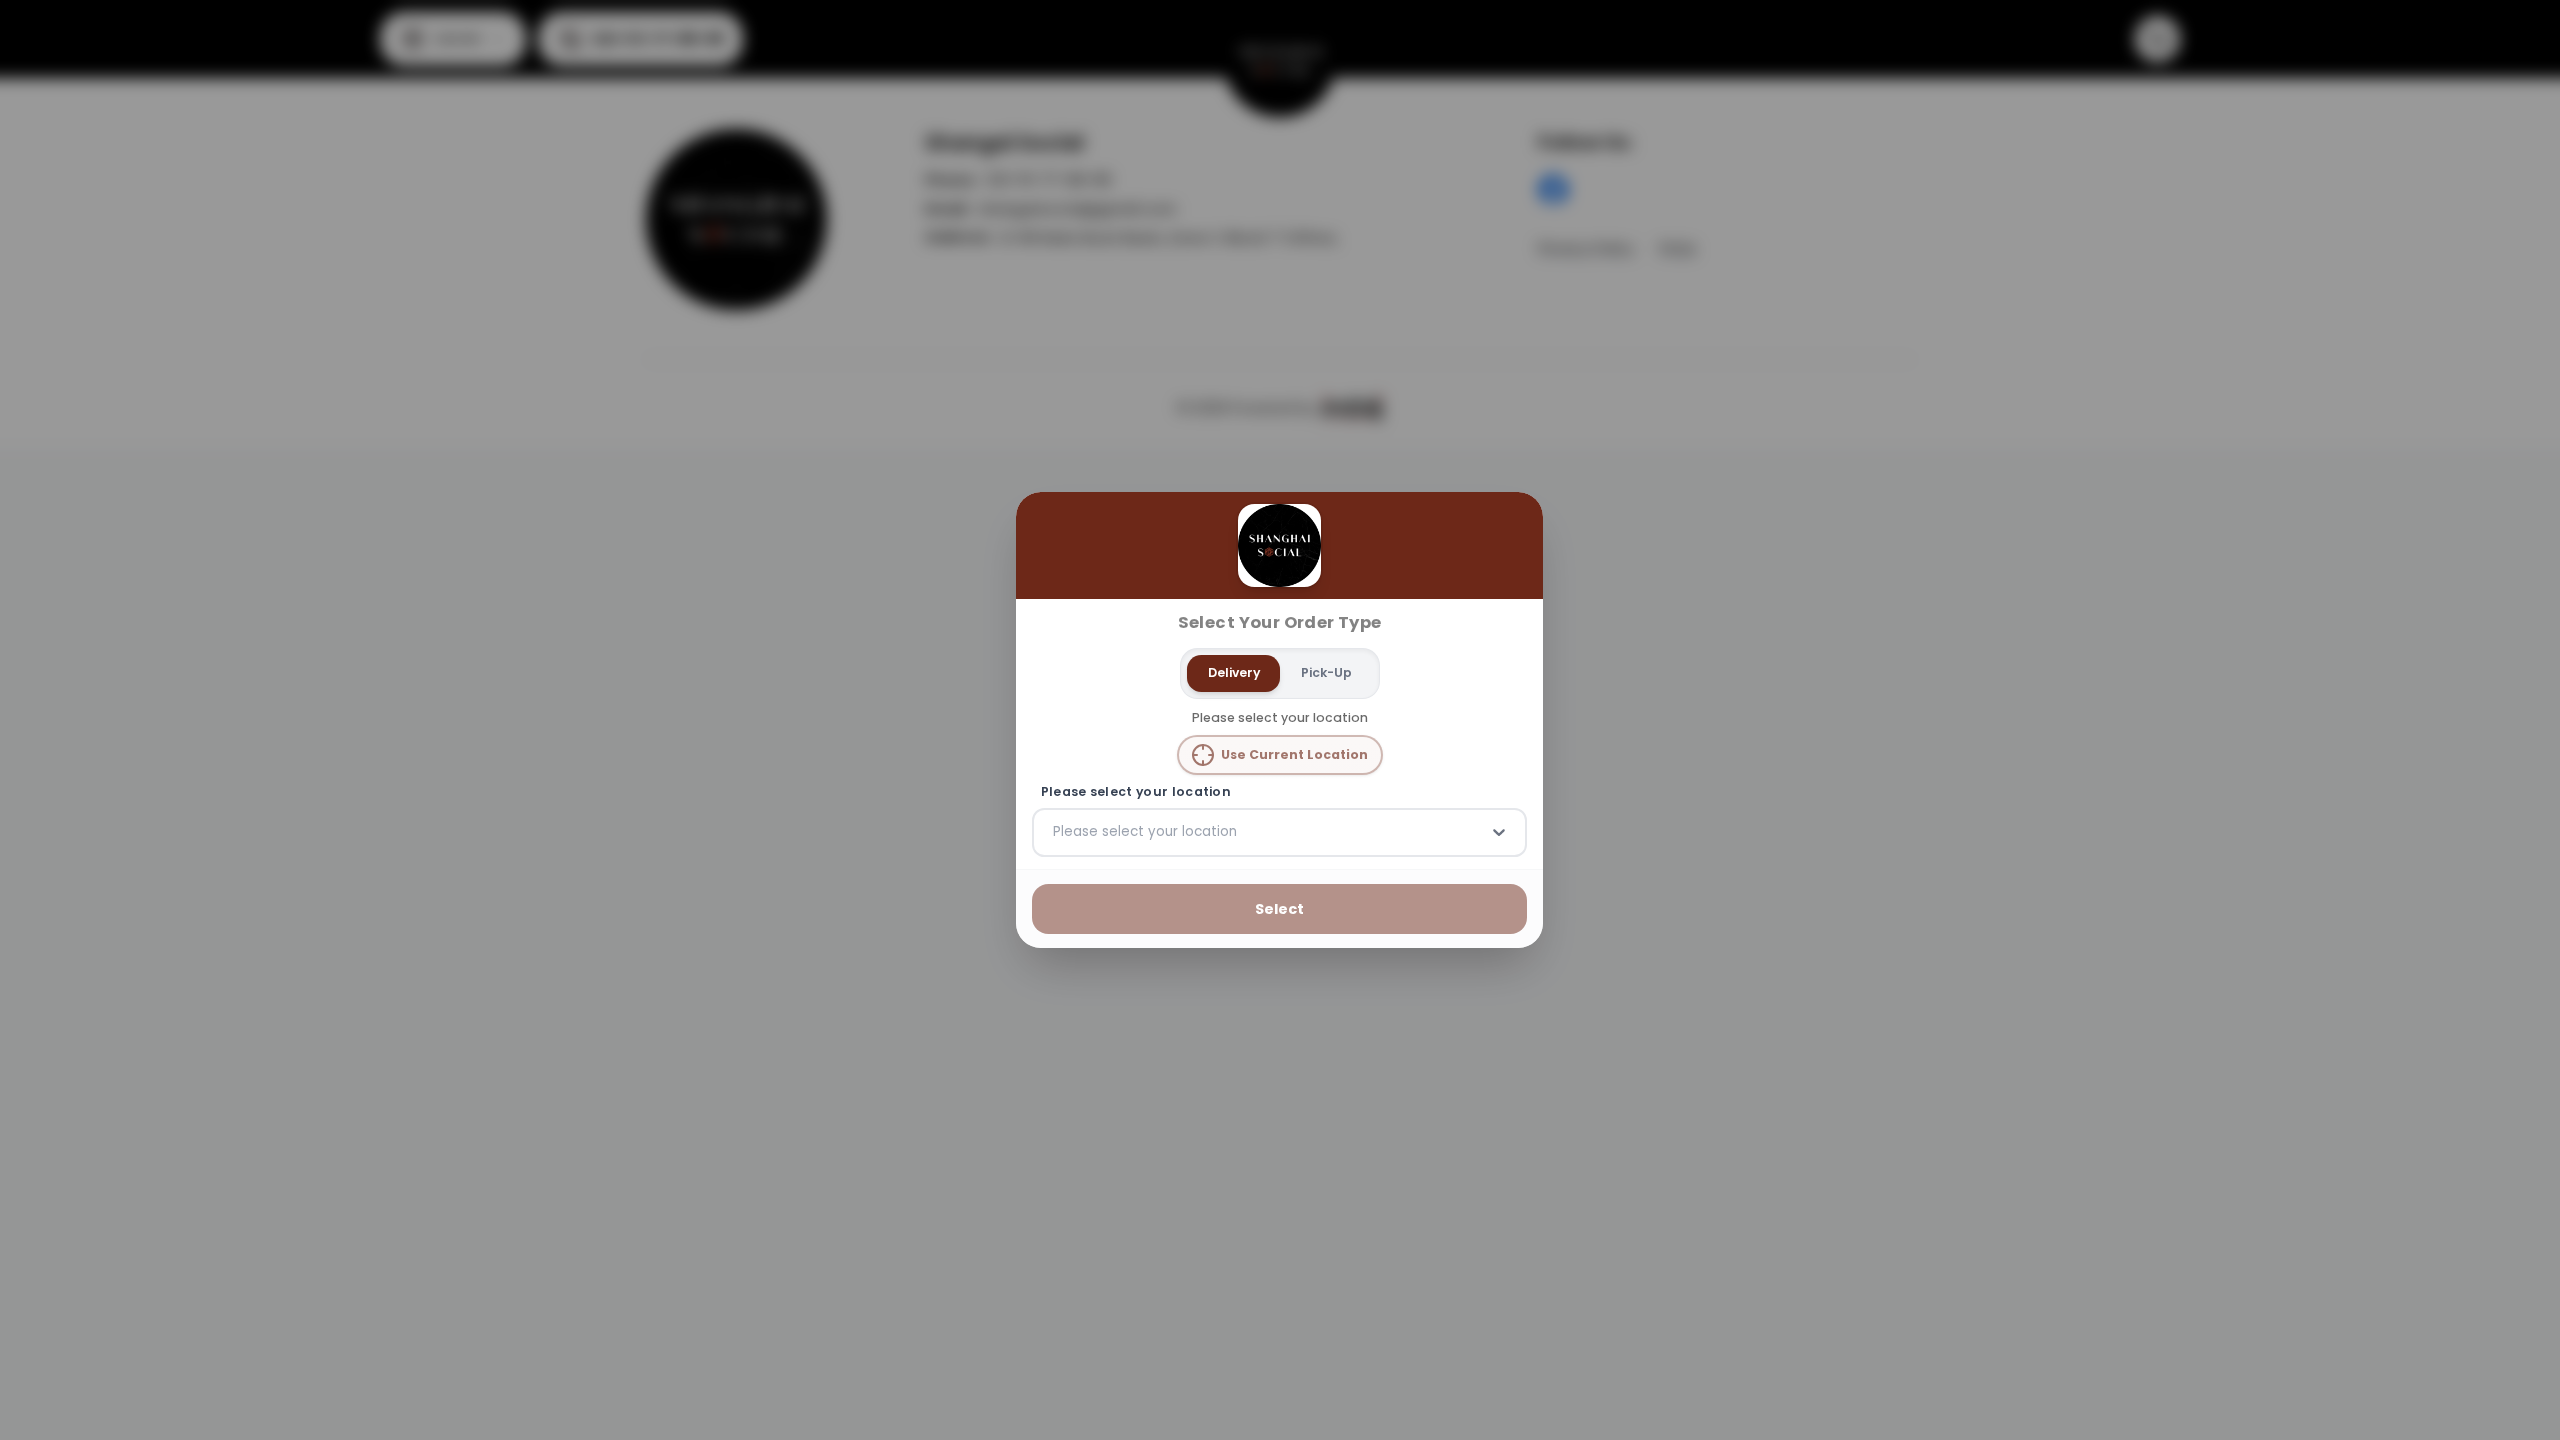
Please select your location (1136, 792)
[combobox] (1055, 832)
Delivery (1234, 672)
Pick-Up (1326, 672)
